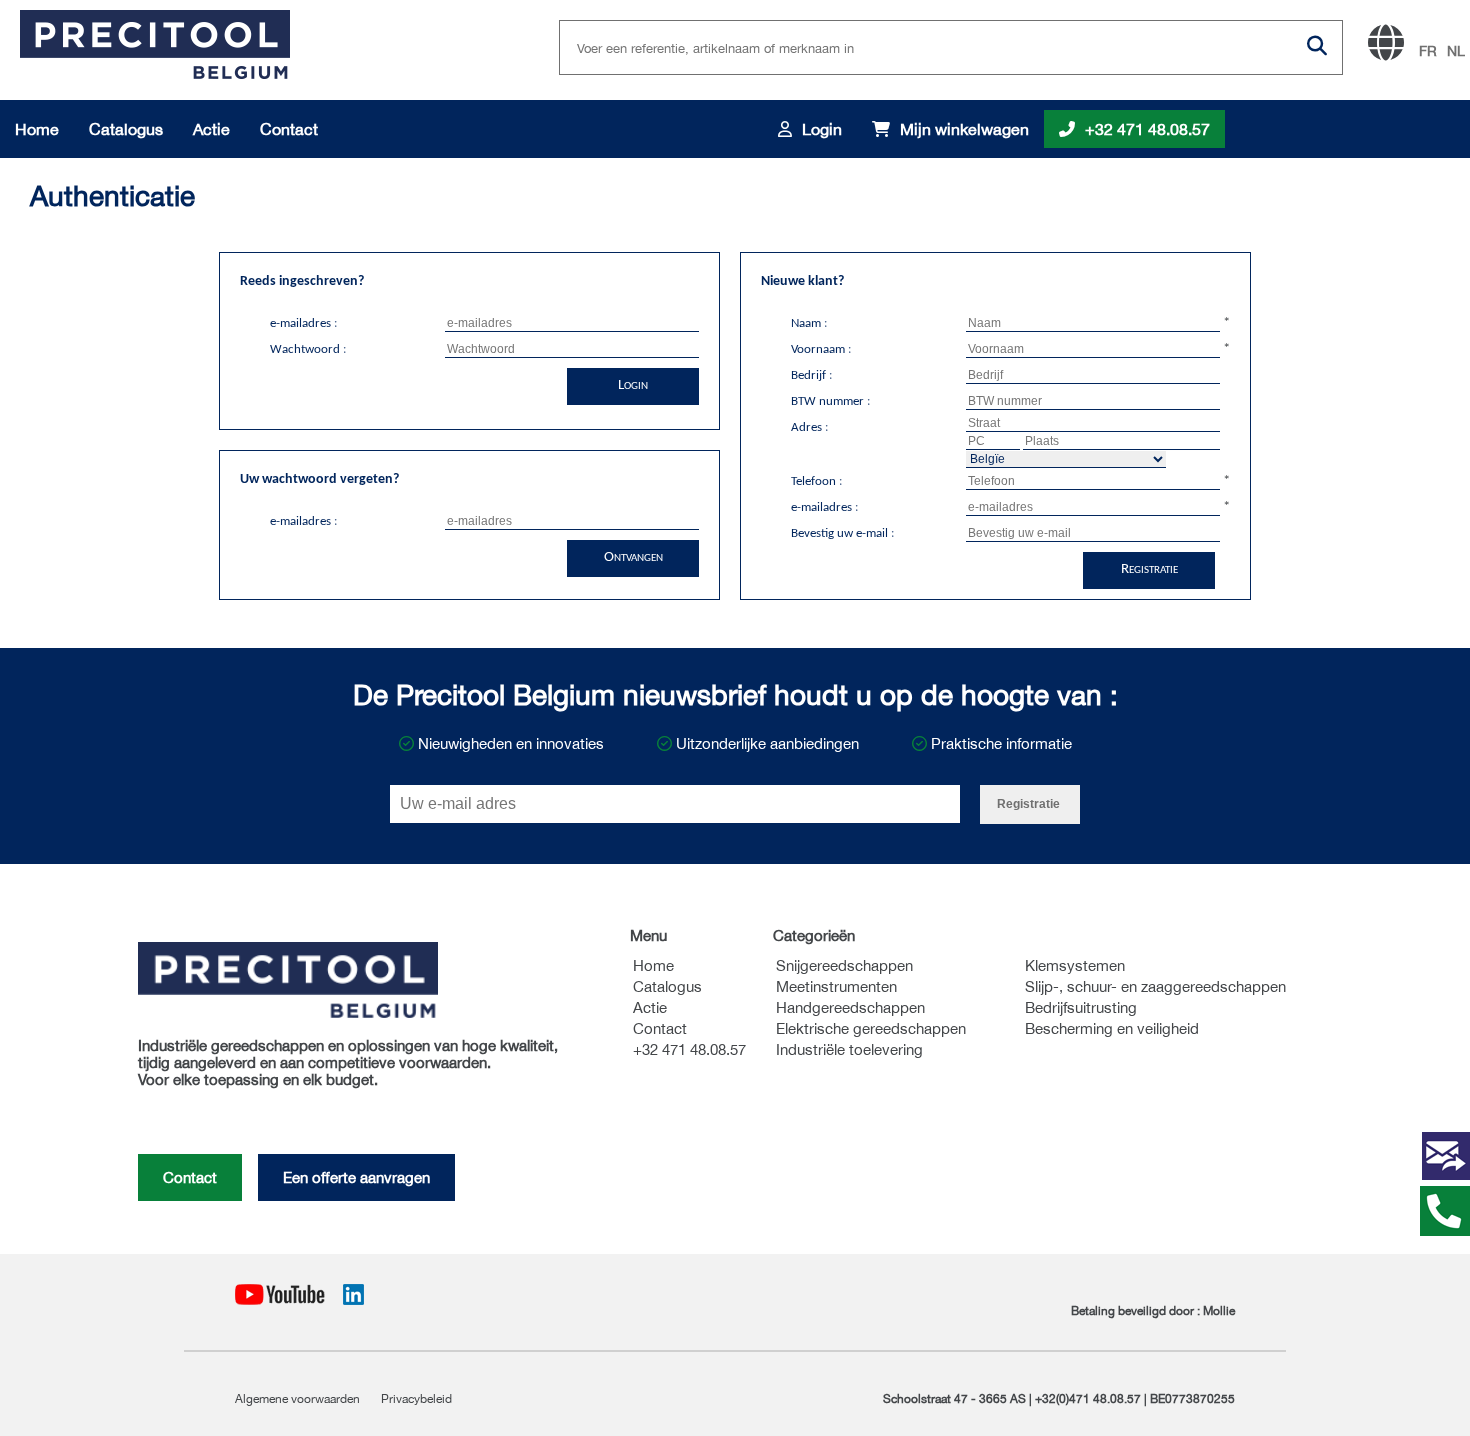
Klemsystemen (1075, 965)
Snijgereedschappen (844, 965)
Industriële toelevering (849, 1049)
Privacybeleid (416, 1399)
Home (37, 129)
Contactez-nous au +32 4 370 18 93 (1445, 1211)
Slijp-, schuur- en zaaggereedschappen (1155, 986)
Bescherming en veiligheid (1112, 1028)
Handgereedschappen (850, 1007)
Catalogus (126, 129)
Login (822, 129)
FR (1428, 51)
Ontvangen (633, 557)
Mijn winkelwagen (964, 129)
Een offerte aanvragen (356, 1177)
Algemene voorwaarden (299, 1399)
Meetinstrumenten (836, 986)
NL (1456, 51)
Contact (289, 129)
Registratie (1149, 569)
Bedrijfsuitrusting (1081, 1007)
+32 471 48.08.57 (1147, 129)
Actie (211, 129)
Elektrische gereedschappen (871, 1028)
